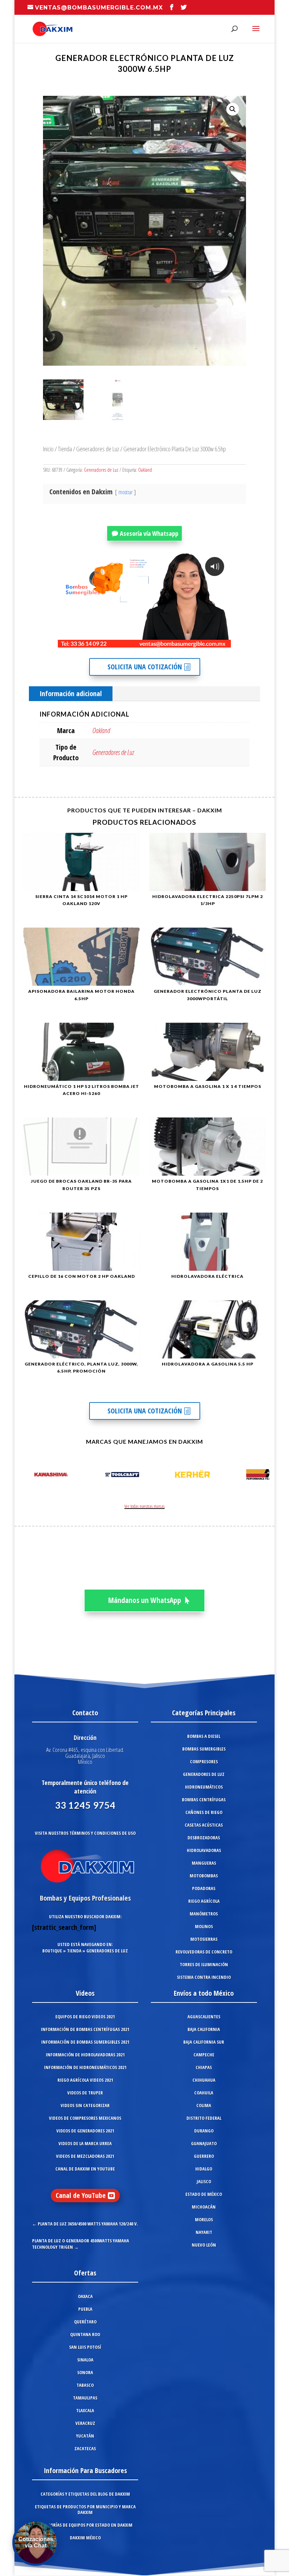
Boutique (52, 1951)
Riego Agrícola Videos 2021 (85, 2080)
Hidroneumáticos (204, 1787)
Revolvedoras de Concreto (204, 1952)
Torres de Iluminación (204, 1964)
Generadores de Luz (98, 449)
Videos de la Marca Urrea (85, 2143)
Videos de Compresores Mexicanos (85, 2118)
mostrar (125, 492)
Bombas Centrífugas (204, 1800)
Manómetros (204, 1914)
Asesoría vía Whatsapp (149, 533)
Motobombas (204, 1876)
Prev (27, 1476)
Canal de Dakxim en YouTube (85, 2169)
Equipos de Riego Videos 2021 (85, 2017)
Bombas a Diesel (204, 1736)
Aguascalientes (204, 2017)
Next (262, 1476)
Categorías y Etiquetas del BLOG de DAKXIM (85, 2494)
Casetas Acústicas (204, 1825)
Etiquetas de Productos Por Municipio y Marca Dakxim (85, 2509)
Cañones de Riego (204, 1812)
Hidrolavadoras (204, 1850)
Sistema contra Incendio (204, 1977)
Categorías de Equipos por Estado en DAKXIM (85, 2525)
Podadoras (204, 1888)
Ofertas (85, 2273)
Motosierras (204, 1939)
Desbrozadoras (204, 1838)
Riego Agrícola (204, 1901)
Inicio (48, 449)
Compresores (204, 1761)
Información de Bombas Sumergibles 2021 (85, 2042)
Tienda (65, 449)
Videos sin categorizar (85, 2105)
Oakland (145, 470)
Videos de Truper (85, 2093)
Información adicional (71, 693)
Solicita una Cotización (145, 667)
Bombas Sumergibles (204, 1749)
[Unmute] (171, 642)
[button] (233, 109)
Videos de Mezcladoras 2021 (85, 2156)
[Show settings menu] (184, 642)
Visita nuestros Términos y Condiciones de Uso (85, 1833)
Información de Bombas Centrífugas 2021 (85, 2029)
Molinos (204, 1926)
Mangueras (204, 1863)
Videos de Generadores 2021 (85, 2131)
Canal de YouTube (81, 2195)
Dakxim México (85, 2538)
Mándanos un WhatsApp (145, 1600)
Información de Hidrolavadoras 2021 (85, 2055)
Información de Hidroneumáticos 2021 (85, 2067)
